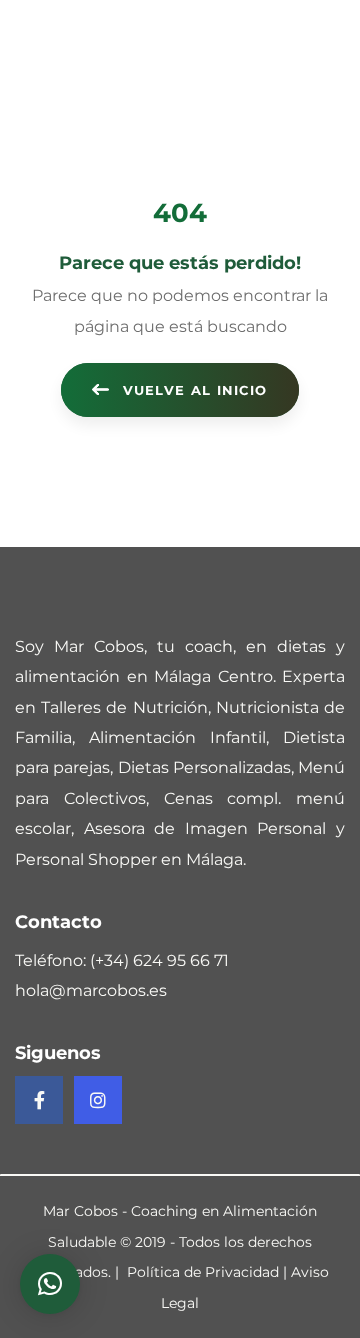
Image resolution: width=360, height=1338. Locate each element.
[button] (50, 1284)
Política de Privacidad (203, 1272)
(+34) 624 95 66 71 (159, 960)
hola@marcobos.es (91, 990)
